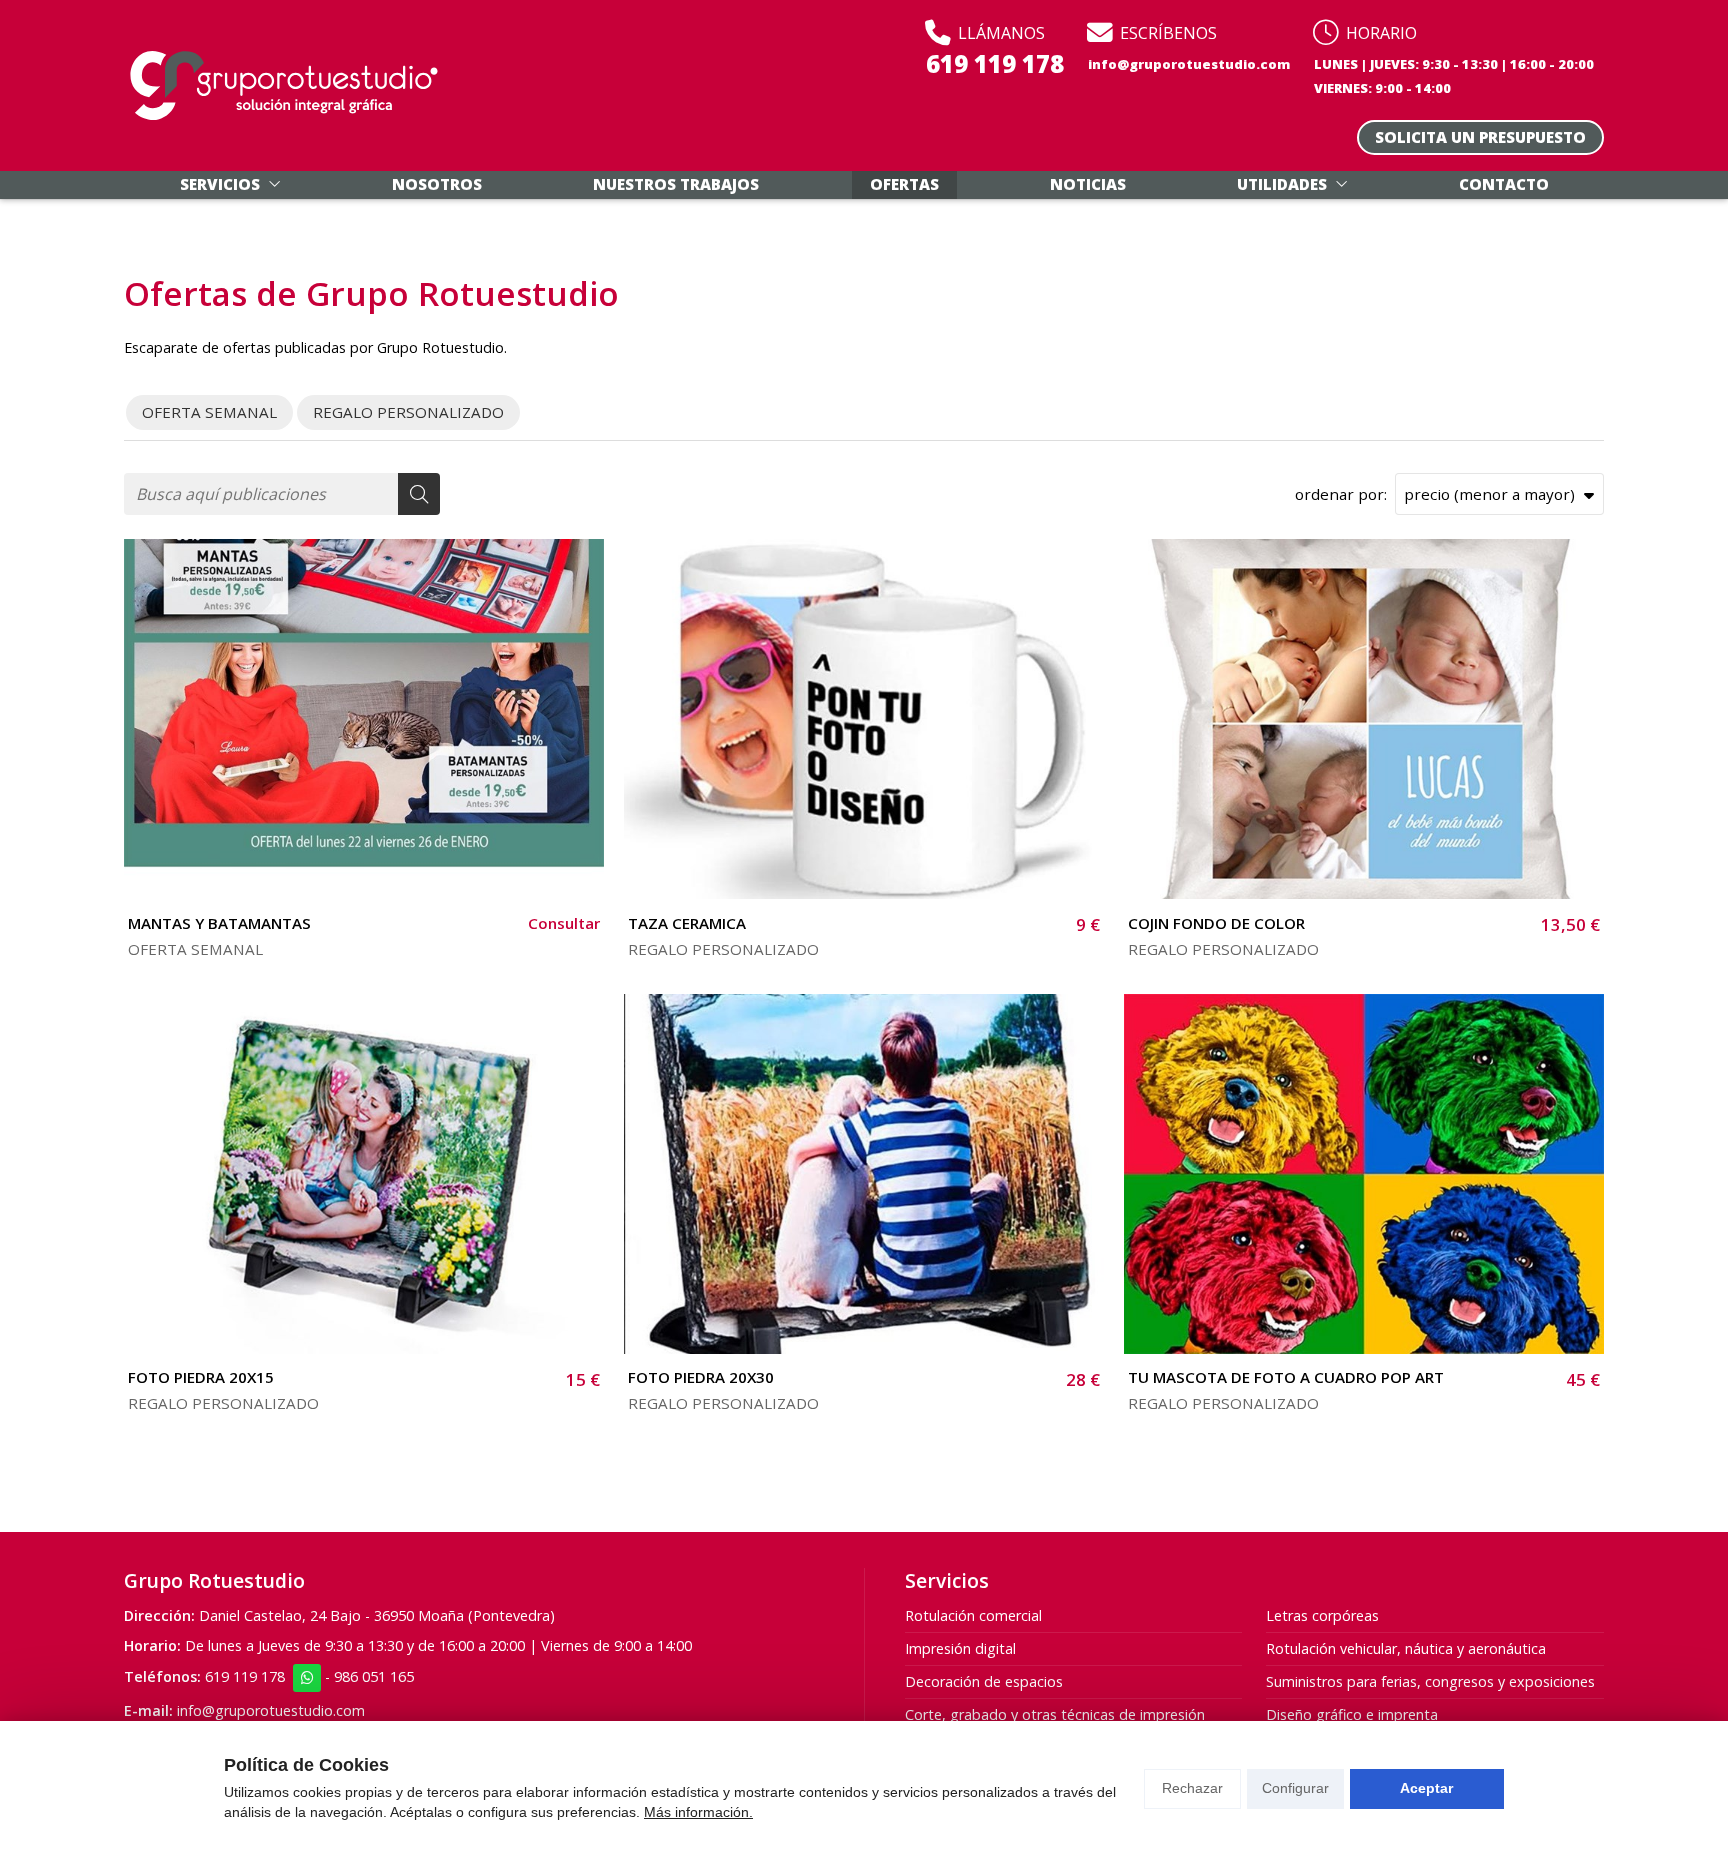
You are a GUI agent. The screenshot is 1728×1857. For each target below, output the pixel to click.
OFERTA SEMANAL (195, 949)
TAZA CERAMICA (687, 923)
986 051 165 (374, 1676)
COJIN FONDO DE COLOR (1216, 923)
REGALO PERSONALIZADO (723, 949)
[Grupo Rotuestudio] (284, 85)
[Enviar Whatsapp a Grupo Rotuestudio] (307, 1678)
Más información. (698, 1812)
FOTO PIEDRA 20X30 (701, 1377)
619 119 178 (245, 1676)
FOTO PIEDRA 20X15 (201, 1377)
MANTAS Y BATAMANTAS (219, 923)
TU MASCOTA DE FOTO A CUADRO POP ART (1286, 1377)
